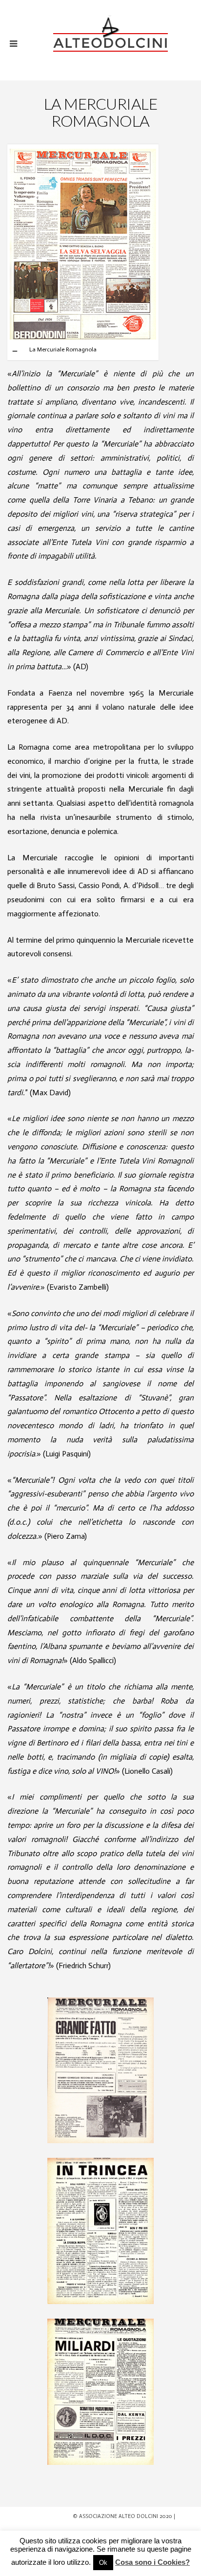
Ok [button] (103, 2563)
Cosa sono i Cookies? (152, 2562)
